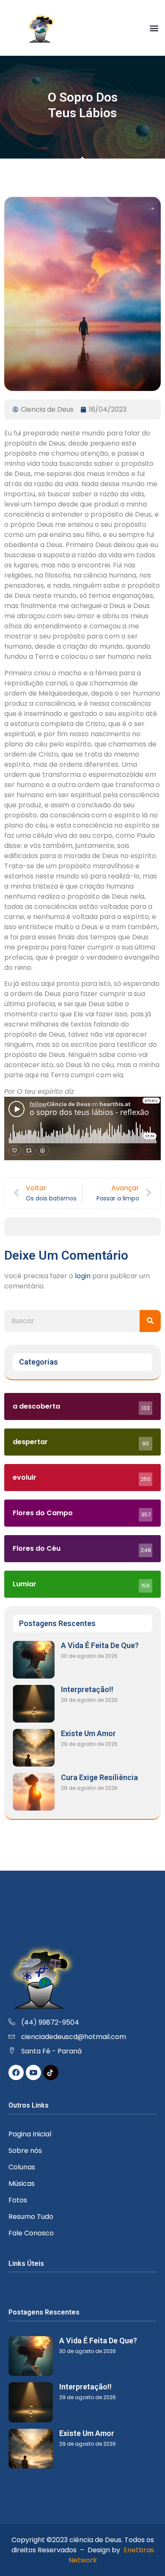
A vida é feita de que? (100, 1645)
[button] (154, 28)
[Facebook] (16, 2072)
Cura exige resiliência (99, 1777)
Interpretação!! (87, 1689)
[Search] (150, 1321)
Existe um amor (88, 1733)
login (83, 1276)
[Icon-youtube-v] (33, 2072)
